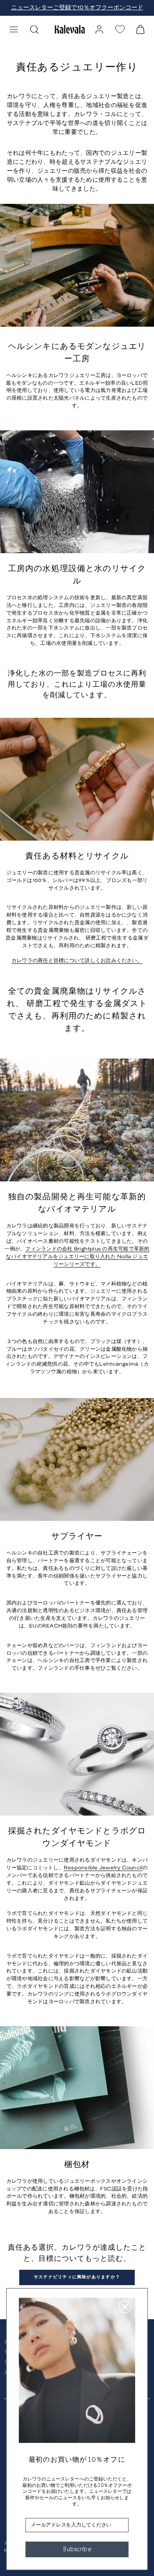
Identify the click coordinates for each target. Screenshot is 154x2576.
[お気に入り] (120, 29)
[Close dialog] (125, 2307)
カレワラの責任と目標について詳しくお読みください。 (77, 961)
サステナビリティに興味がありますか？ (77, 2277)
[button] (14, 29)
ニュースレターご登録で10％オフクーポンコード (77, 8)
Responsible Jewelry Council (103, 1868)
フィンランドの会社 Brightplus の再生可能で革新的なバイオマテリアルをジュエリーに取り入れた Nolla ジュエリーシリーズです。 (78, 1257)
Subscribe (77, 2549)
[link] (99, 29)
